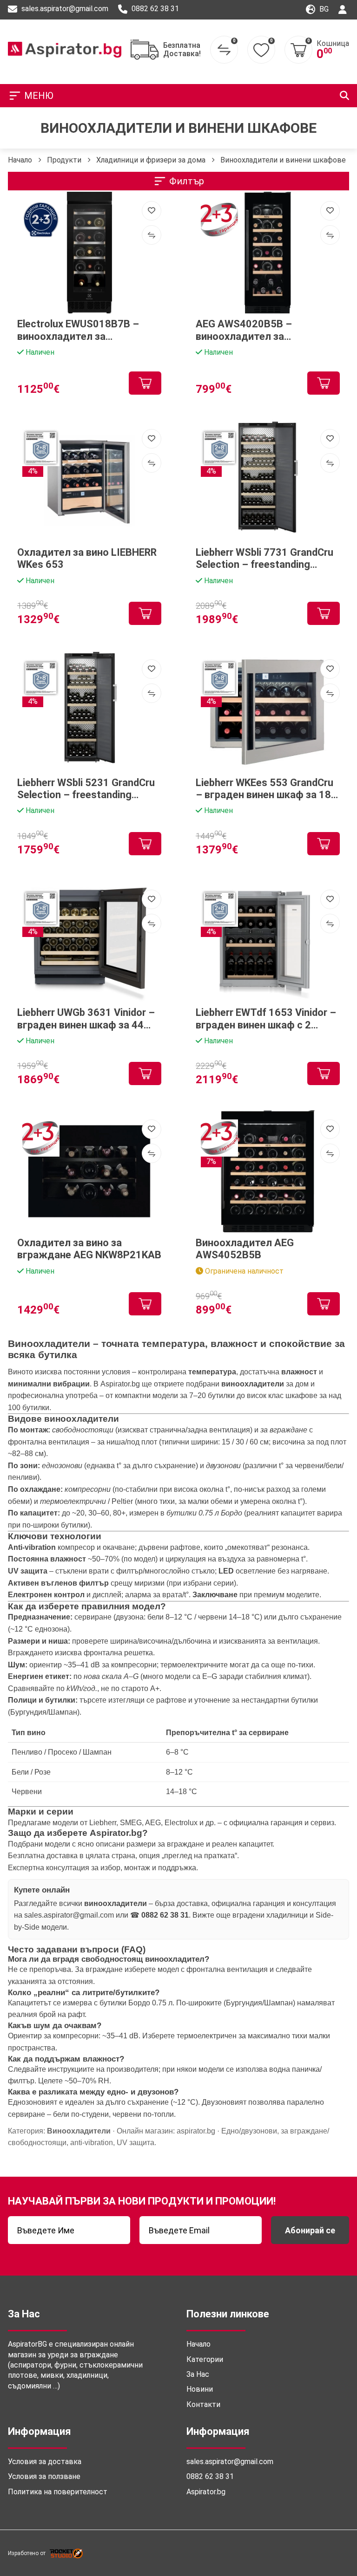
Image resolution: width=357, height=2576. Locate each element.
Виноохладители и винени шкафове (283, 160)
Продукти (64, 160)
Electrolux (181, 1823)
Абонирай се (310, 2230)
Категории (205, 2359)
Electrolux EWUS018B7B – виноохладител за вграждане (78, 330)
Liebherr (103, 1823)
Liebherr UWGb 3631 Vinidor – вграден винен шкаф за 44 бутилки (86, 1019)
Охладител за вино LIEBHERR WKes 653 (87, 558)
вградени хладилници (270, 1915)
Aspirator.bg (120, 1384)
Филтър (187, 181)
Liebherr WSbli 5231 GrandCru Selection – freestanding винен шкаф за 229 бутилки (86, 789)
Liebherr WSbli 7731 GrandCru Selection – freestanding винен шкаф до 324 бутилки (264, 559)
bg (323, 9)
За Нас (198, 2374)
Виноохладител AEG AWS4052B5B (245, 1249)
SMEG (131, 1823)
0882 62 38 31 (154, 9)
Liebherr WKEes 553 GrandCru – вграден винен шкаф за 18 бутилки (264, 789)
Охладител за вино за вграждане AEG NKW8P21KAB (89, 1249)
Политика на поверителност (58, 2492)
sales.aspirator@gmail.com (64, 9)
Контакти (203, 2404)
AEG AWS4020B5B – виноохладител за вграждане (244, 330)
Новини (200, 2389)
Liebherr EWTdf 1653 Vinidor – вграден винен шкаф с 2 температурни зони (266, 1019)
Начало (20, 160)
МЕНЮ (39, 96)
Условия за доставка (45, 2462)
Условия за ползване (44, 2476)
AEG (153, 1823)
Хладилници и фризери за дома (151, 160)
